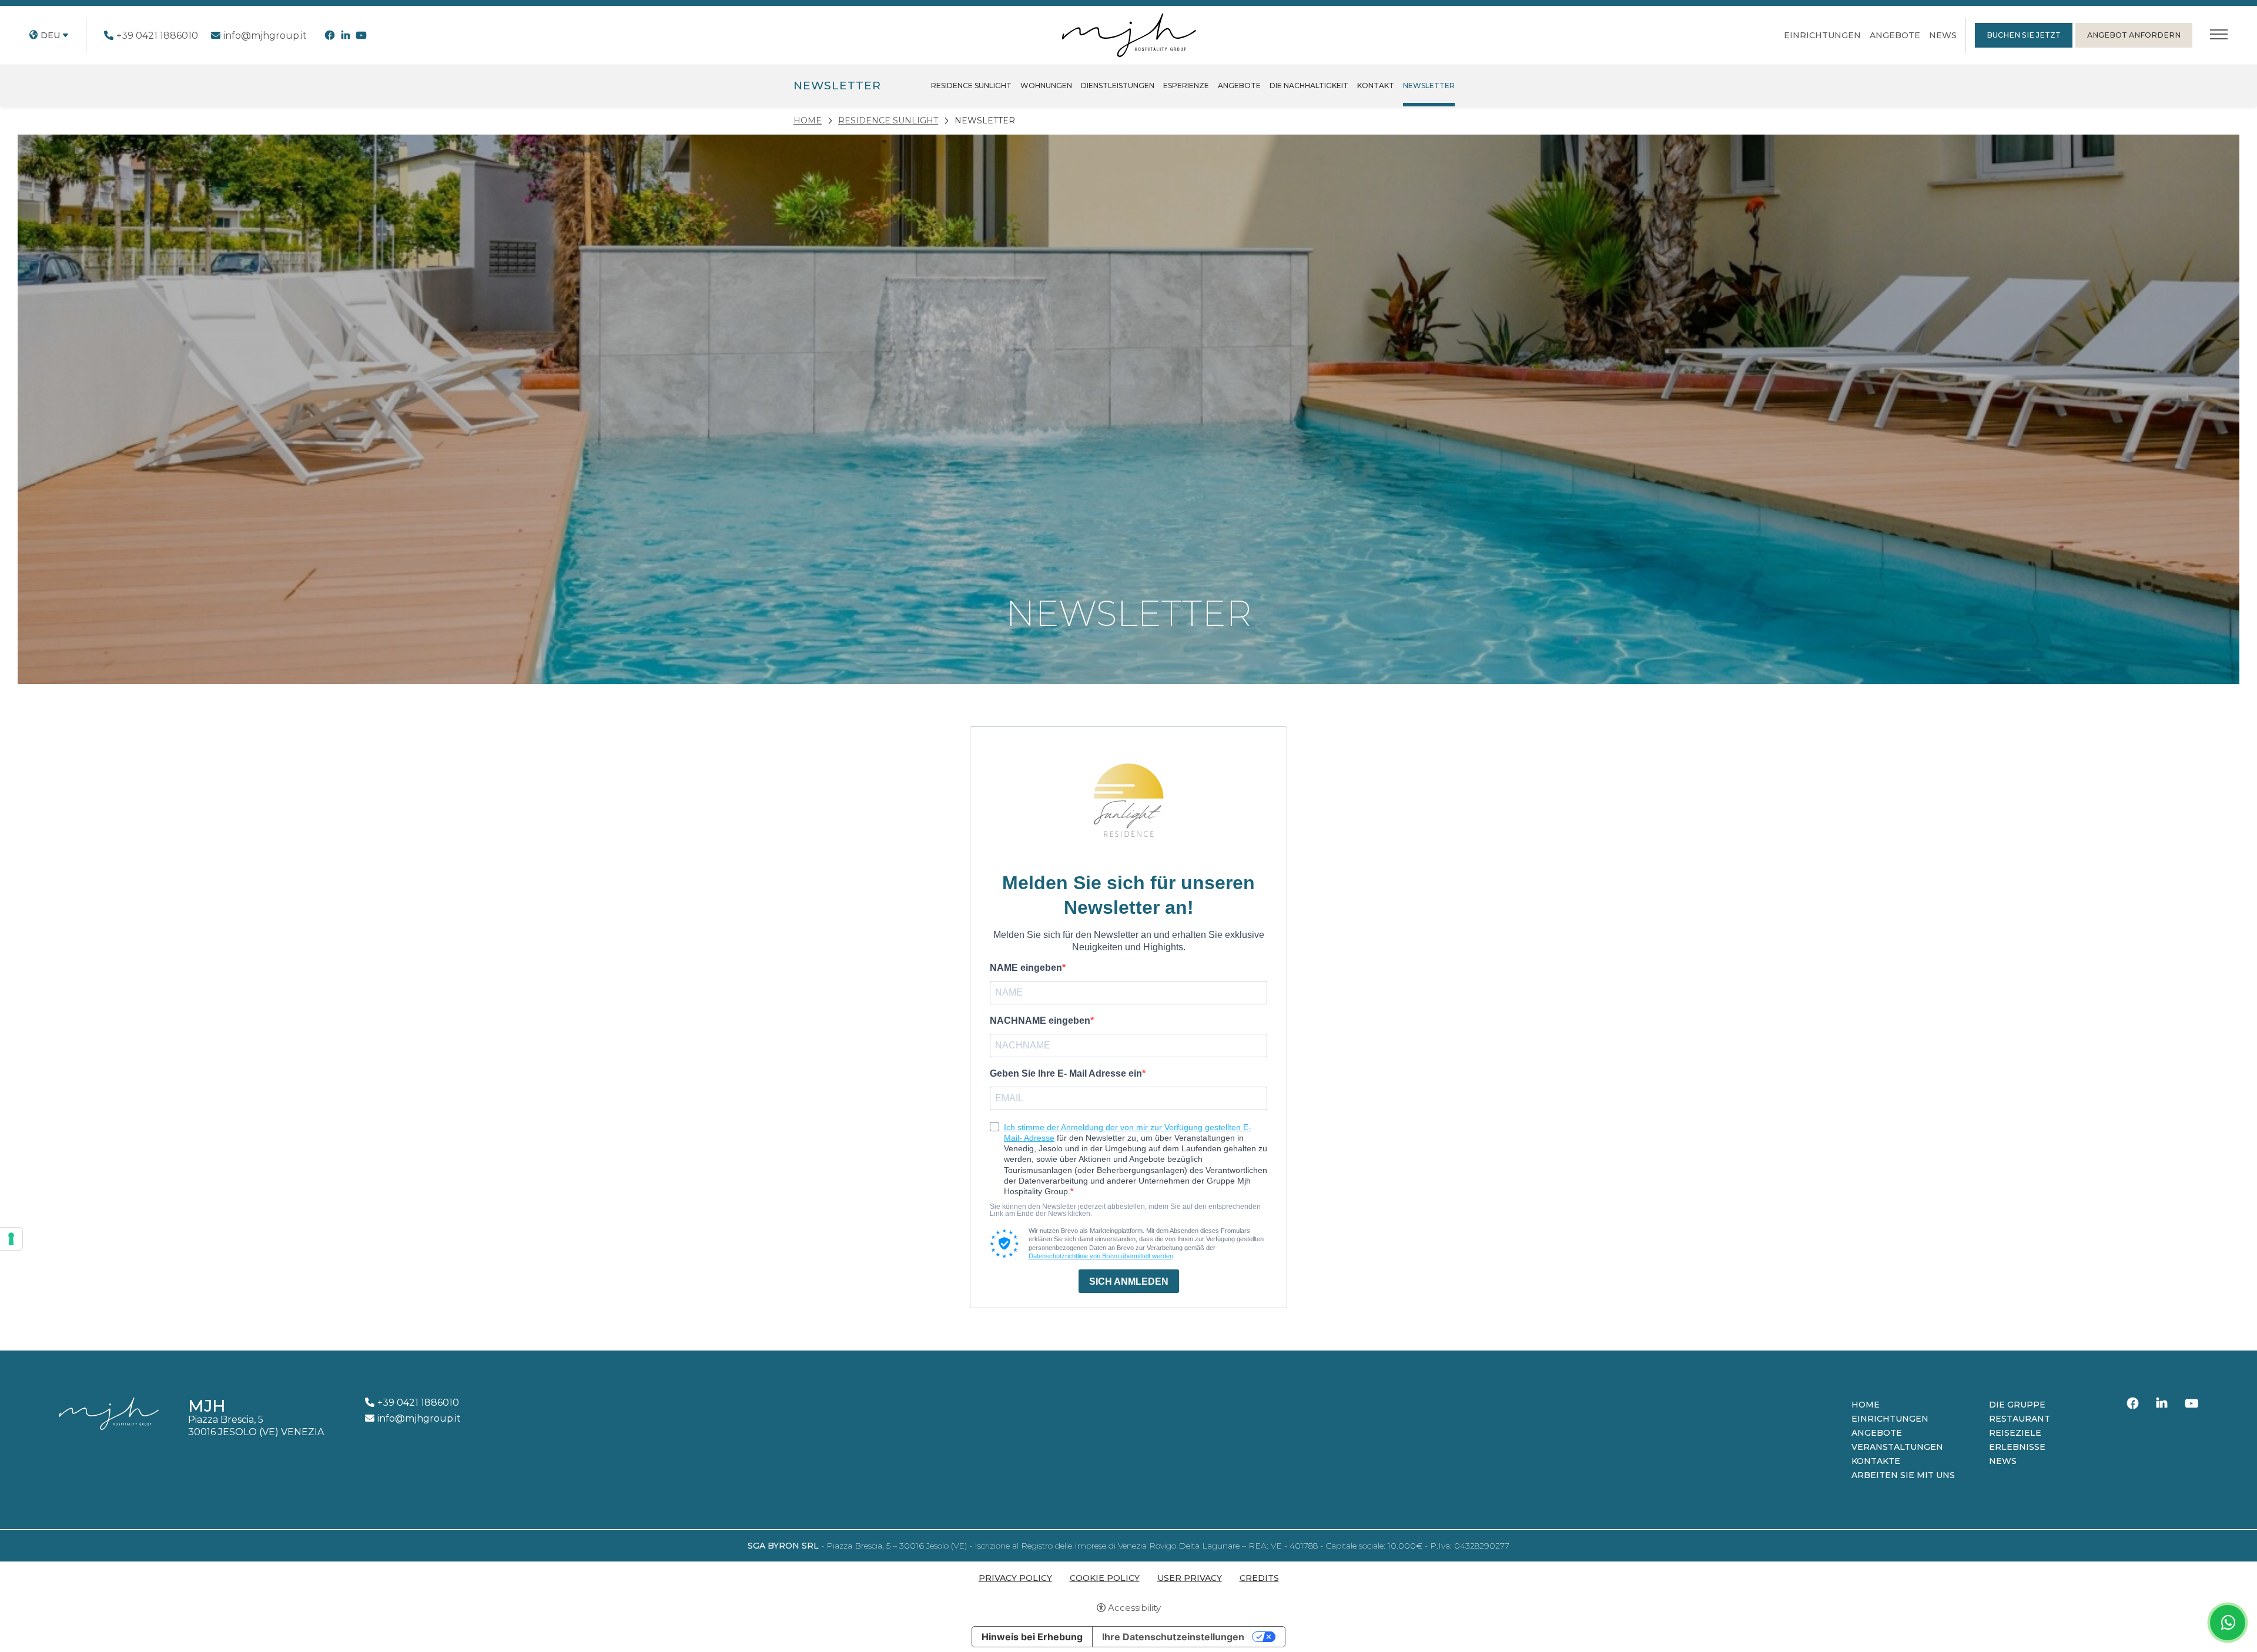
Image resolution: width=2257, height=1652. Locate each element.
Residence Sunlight (971, 86)
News (1943, 35)
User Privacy (1190, 1578)
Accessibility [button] (1134, 1608)
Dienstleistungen (1118, 86)
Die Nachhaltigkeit (1309, 86)
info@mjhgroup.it (265, 36)
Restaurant (2020, 1419)
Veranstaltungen (1897, 1447)
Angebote (1895, 35)
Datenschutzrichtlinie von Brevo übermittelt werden (1101, 1256)
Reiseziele (2015, 1433)
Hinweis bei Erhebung (1032, 1637)
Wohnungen (1046, 86)
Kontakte (1876, 1461)
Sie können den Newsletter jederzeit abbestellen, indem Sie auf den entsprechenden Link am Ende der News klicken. (1125, 1210)
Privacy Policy (1015, 1578)
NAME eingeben (1026, 968)
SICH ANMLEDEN (1129, 1281)
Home (1866, 1405)
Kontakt (1376, 86)
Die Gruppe (2017, 1405)
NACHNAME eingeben (1040, 1021)
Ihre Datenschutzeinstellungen (1173, 1637)
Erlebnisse (2017, 1447)
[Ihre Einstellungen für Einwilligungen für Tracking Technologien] (11, 1239)
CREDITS (1259, 1578)
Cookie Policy (1105, 1578)
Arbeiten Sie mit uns (1903, 1475)
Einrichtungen (1822, 35)
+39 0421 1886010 (157, 36)
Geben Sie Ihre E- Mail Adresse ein (1066, 1074)
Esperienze (1186, 86)
